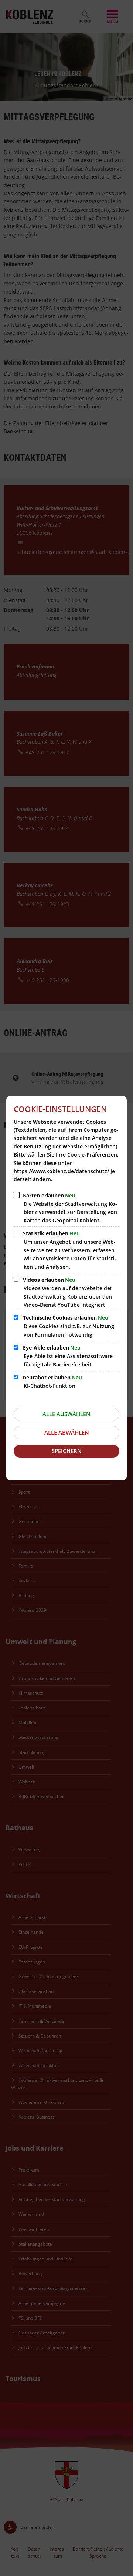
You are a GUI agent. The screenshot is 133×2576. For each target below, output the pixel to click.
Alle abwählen (67, 1432)
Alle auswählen (66, 1414)
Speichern (67, 1451)
